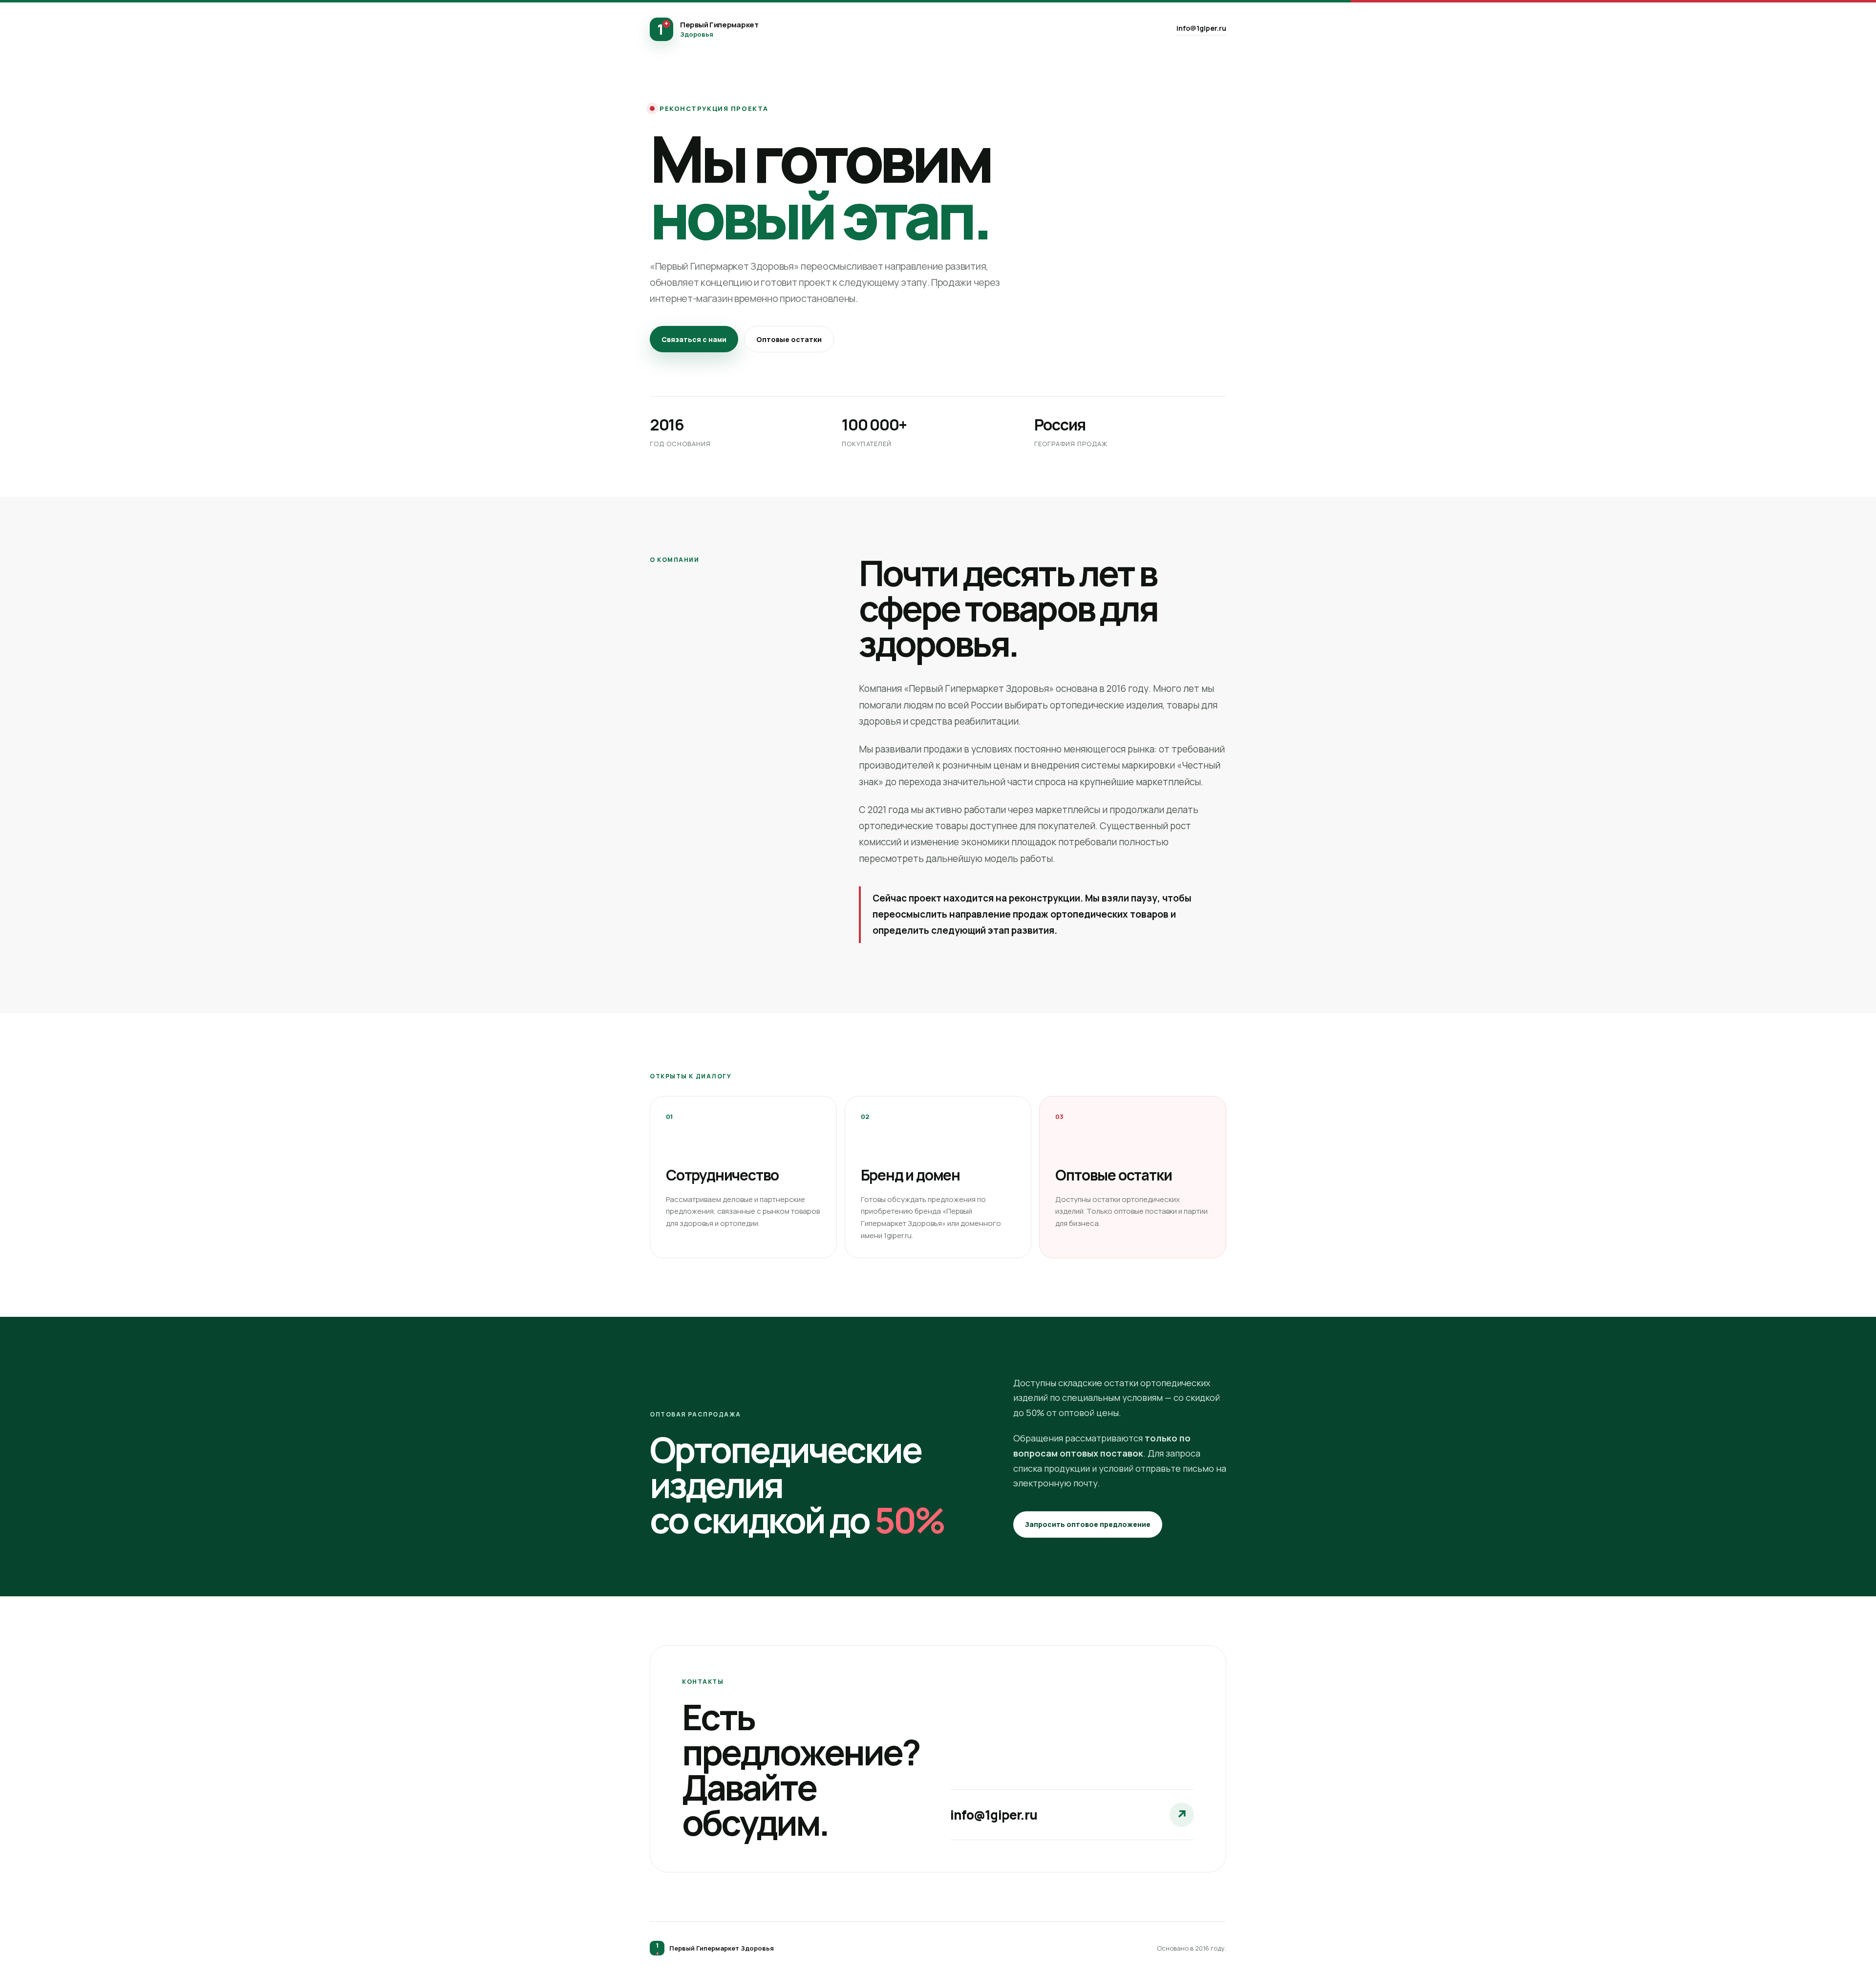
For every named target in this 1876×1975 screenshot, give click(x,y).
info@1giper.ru (1201, 28)
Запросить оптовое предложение (1088, 1524)
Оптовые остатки (789, 339)
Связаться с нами (694, 339)
